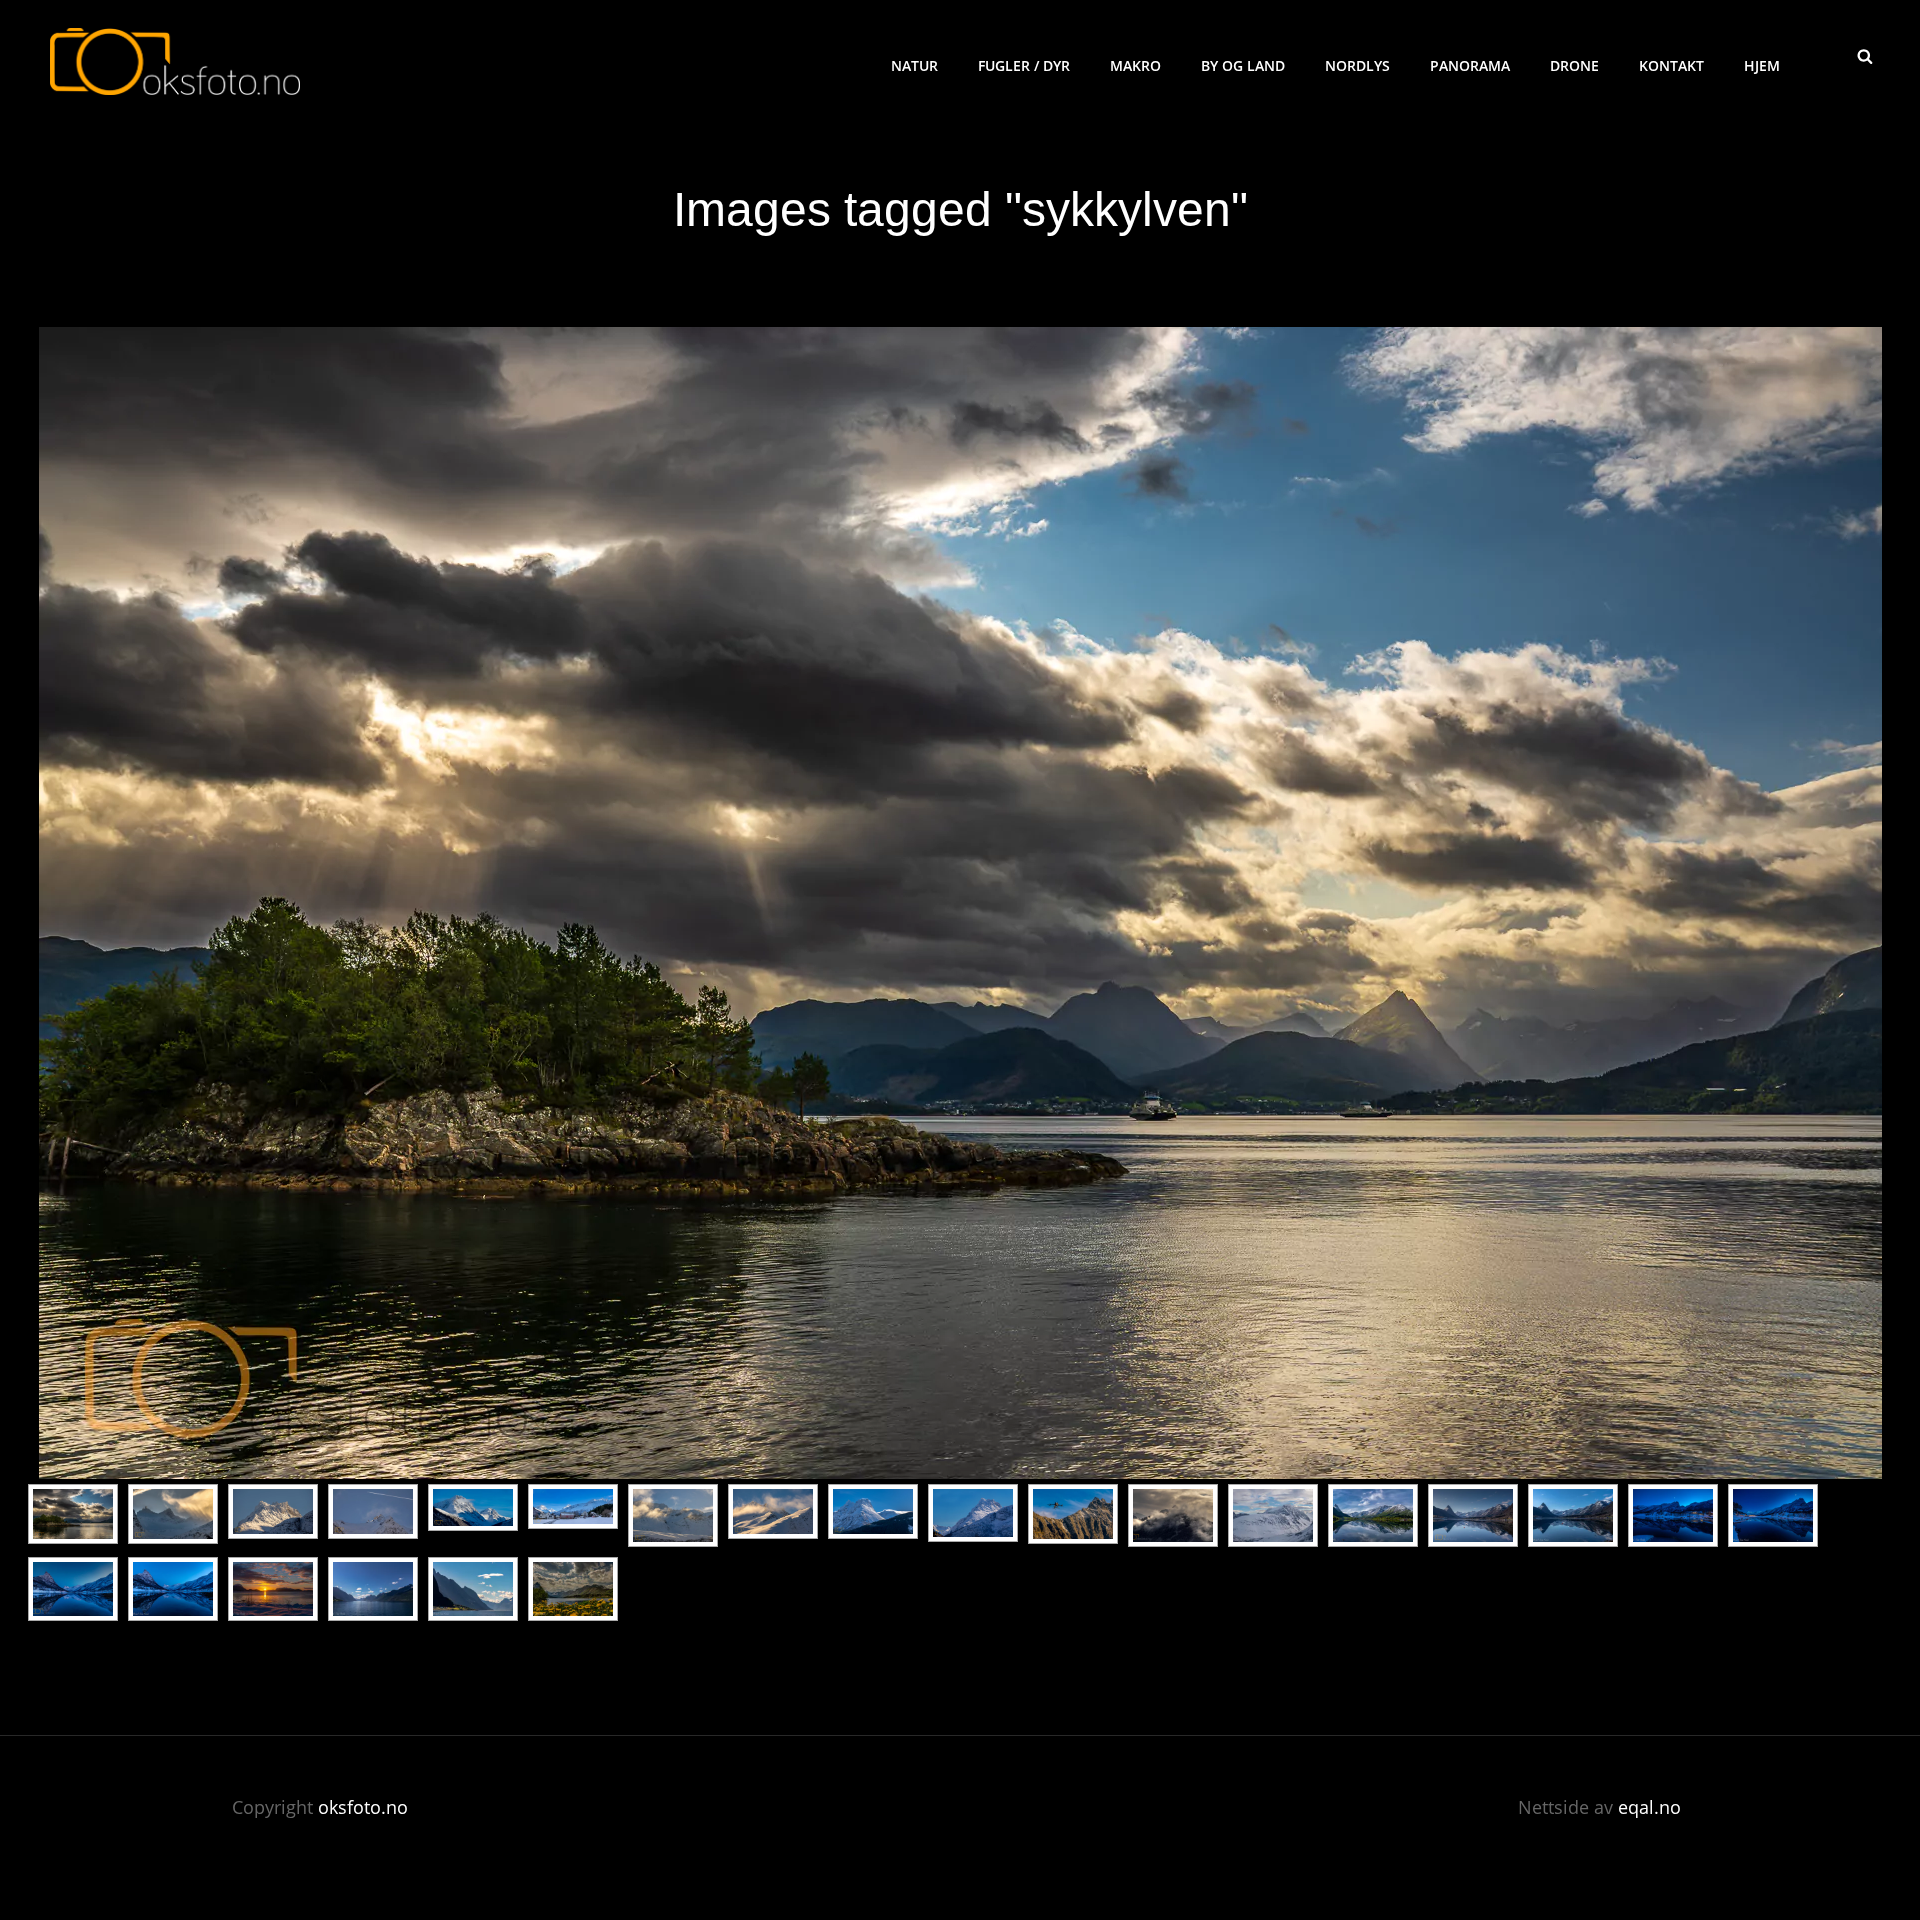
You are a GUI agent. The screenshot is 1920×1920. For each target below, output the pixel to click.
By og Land (1243, 65)
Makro (1135, 65)
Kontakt (1671, 65)
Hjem (1762, 65)
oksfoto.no (363, 1807)
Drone (1574, 65)
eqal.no (1649, 1807)
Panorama (1470, 65)
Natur (914, 65)
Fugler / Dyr (1024, 65)
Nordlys (1357, 65)
